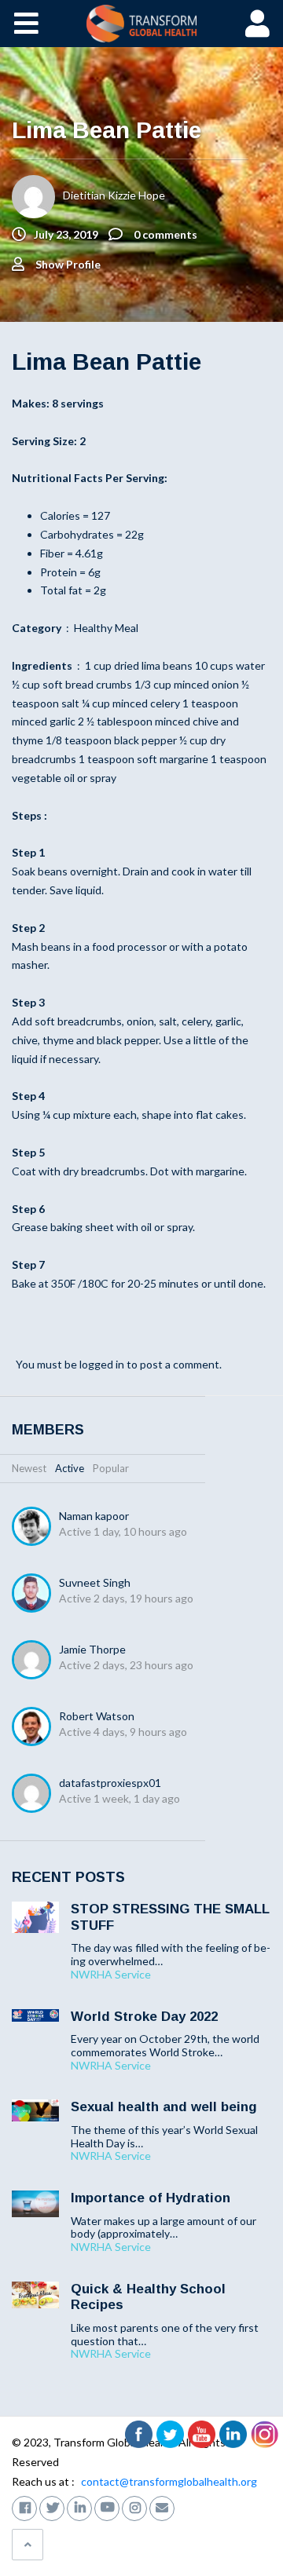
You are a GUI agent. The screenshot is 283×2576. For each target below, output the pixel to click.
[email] (162, 2507)
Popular (111, 1468)
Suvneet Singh (95, 1582)
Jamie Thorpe (92, 1649)
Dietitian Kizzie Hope (114, 195)
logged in (102, 1364)
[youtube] (107, 2507)
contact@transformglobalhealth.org (169, 2481)
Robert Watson (97, 1716)
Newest (29, 1468)
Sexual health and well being (164, 2107)
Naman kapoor (94, 1516)
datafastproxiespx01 (110, 1783)
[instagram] (134, 2507)
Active (70, 1468)
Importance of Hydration (151, 2198)
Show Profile (68, 264)
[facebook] (24, 2507)
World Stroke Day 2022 (144, 2017)
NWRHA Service (111, 1975)
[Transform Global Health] (142, 24)
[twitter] (52, 2507)
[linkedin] (79, 2507)
